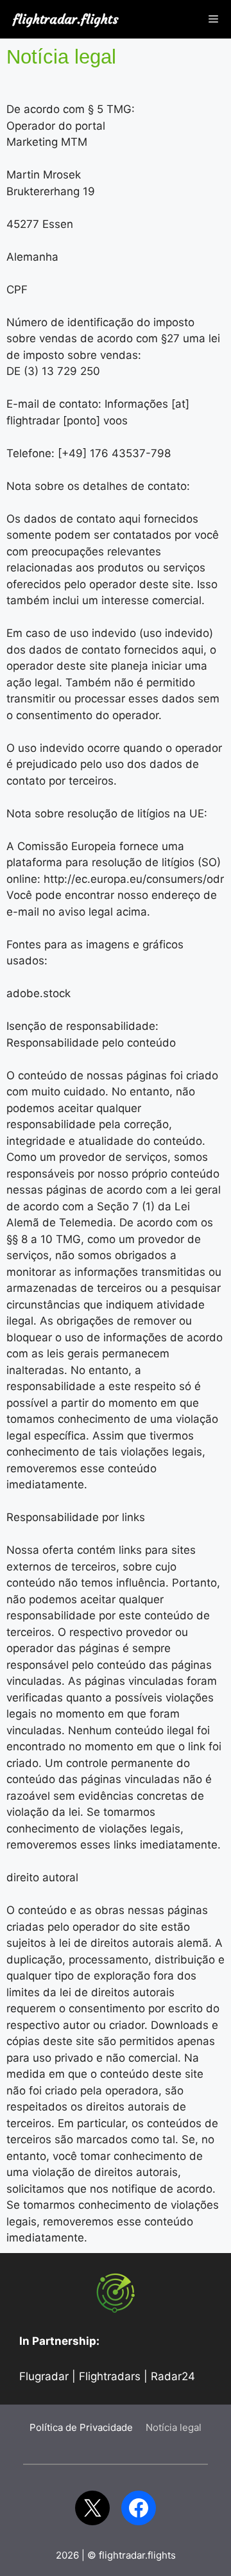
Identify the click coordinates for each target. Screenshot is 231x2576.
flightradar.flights (66, 19)
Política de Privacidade (81, 2427)
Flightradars (110, 2376)
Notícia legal (174, 2427)
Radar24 (173, 2376)
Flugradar (44, 2376)
